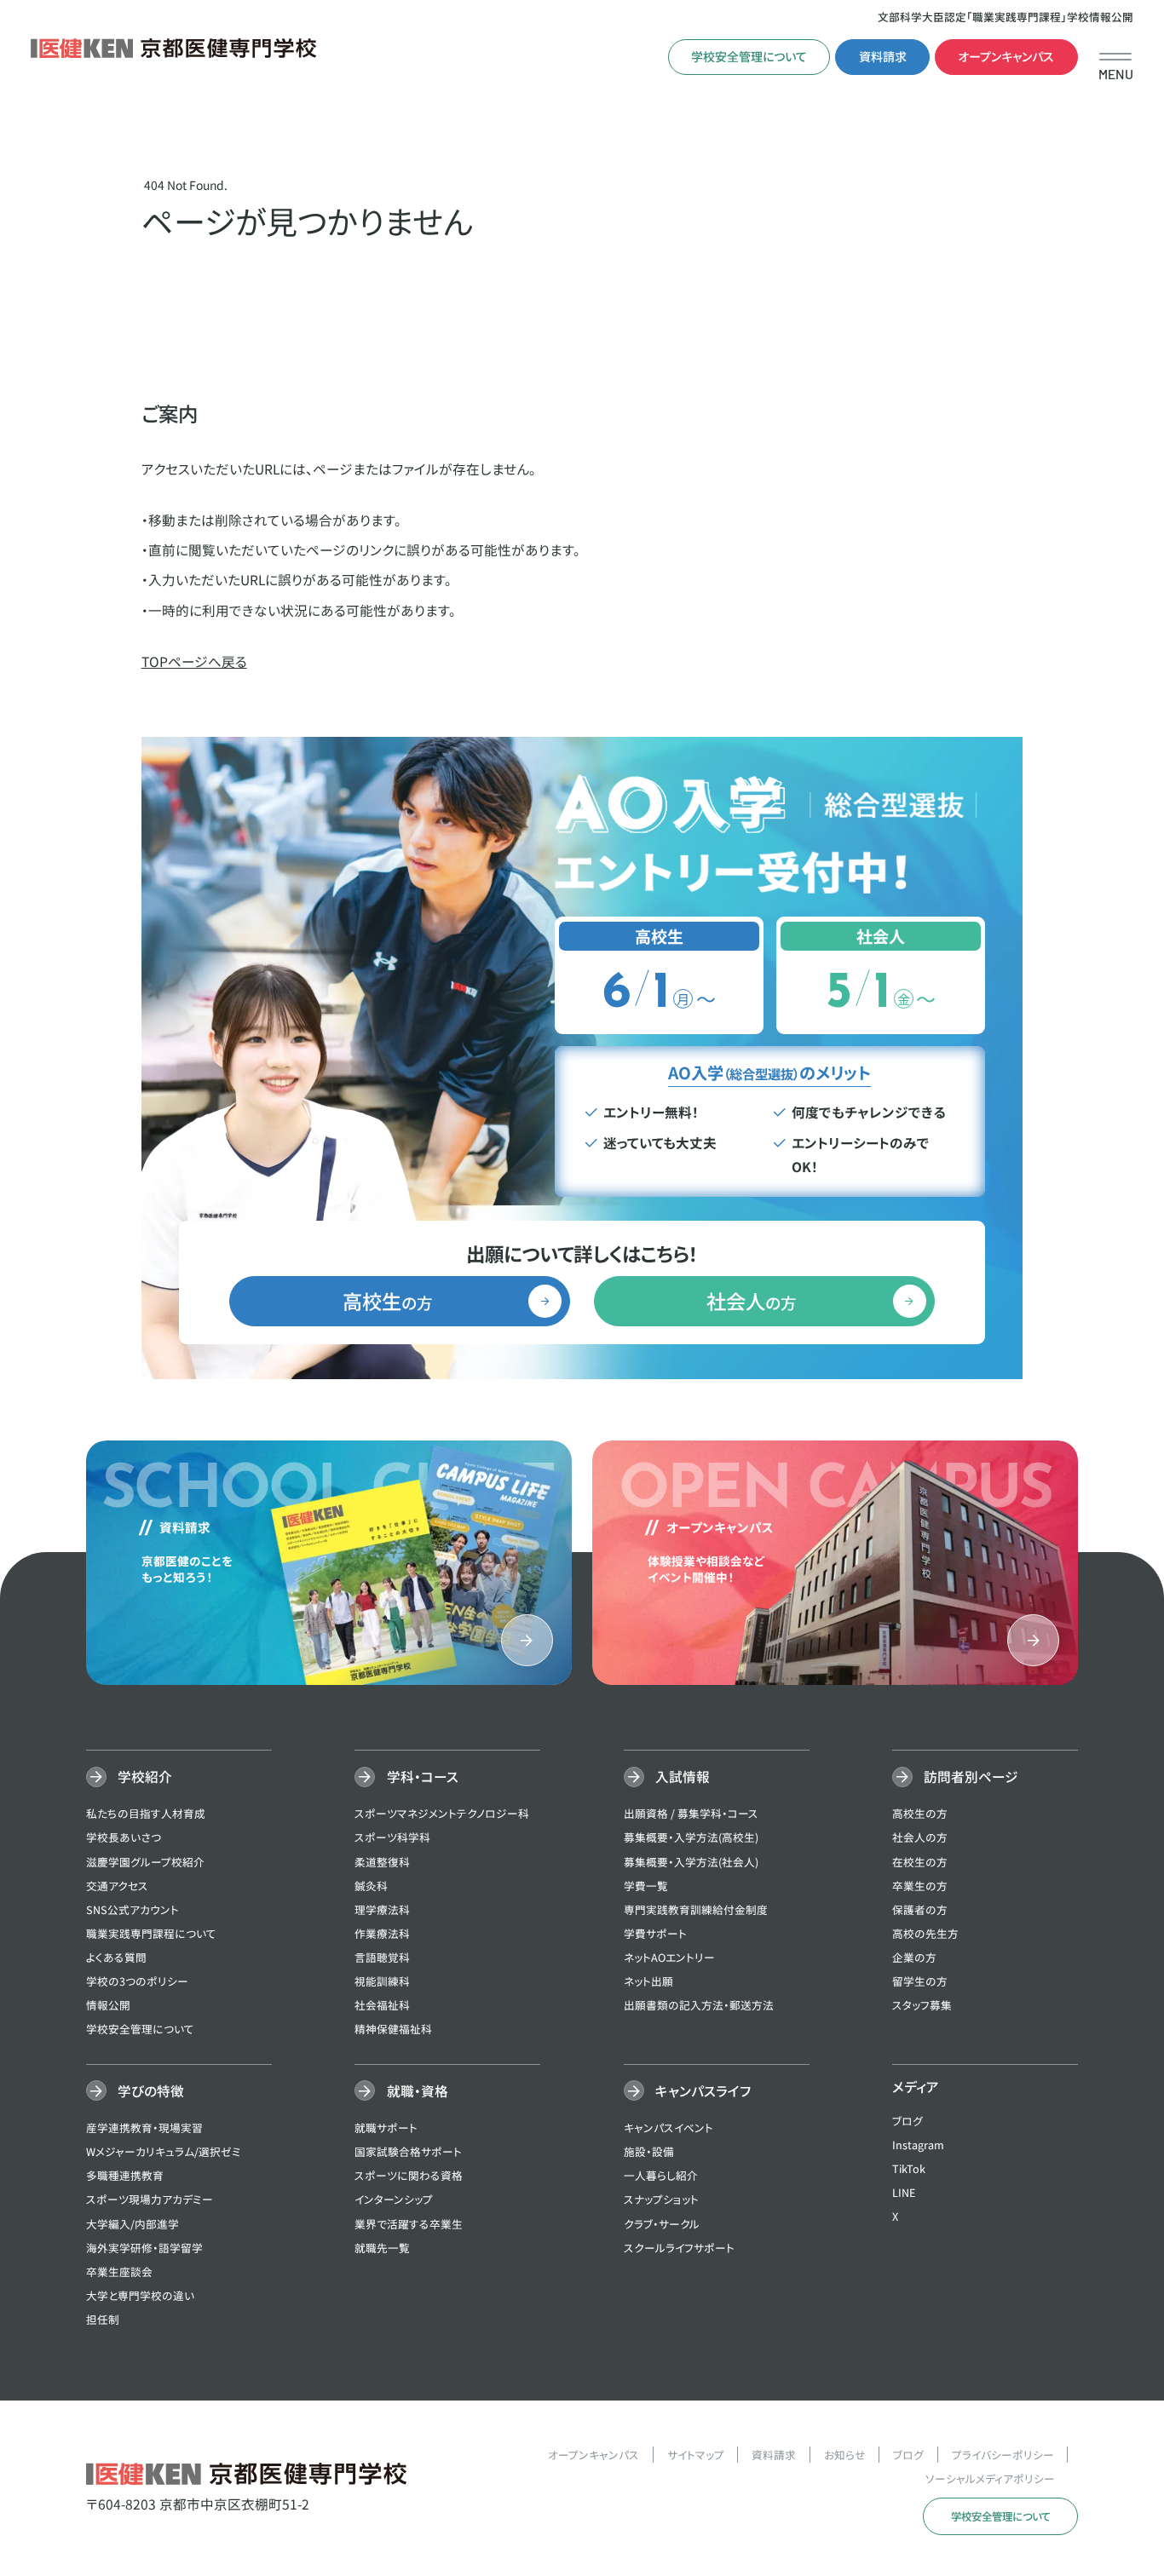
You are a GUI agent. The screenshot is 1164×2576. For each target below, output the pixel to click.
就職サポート (386, 2127)
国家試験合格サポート (408, 2151)
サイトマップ (696, 2455)
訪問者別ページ (971, 1776)
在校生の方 (920, 1862)
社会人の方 (920, 1837)
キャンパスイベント (668, 2127)
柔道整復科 (382, 1862)
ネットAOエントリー (669, 1957)
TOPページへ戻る (194, 661)
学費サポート (655, 1933)
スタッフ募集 (922, 2005)
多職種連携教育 (125, 2175)
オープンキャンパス (1006, 56)
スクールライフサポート (679, 2248)
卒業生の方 (920, 1886)
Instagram (918, 2145)
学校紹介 (145, 1776)
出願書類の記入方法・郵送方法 (699, 2005)
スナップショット (661, 2199)
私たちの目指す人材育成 (146, 1813)
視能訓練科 (382, 1981)
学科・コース (422, 1776)
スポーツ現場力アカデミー (150, 2199)
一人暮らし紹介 (661, 2175)
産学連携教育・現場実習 (144, 2127)
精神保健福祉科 (393, 2029)
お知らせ (845, 2455)
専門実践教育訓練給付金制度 (696, 1909)
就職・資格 (417, 2090)
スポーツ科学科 (392, 1837)
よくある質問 (116, 1957)
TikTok (909, 2168)
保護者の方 (920, 1909)
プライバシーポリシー (1003, 2455)
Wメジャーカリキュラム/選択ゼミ (164, 2151)
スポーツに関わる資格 (409, 2175)
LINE (904, 2192)
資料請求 (883, 56)
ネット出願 (648, 1981)
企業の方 (914, 1957)
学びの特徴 (151, 2090)
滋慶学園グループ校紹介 (145, 1862)
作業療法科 (382, 1933)
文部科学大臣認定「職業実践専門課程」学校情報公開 (1006, 17)
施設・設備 (649, 2151)
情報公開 (108, 2005)
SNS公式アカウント (133, 1909)
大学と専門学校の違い (140, 2295)
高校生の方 (920, 1813)
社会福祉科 (382, 2005)
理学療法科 (382, 1909)
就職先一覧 (382, 2248)
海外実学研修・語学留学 (144, 2248)
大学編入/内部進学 (133, 2224)
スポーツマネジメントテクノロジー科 (442, 1813)
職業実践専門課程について (151, 1933)
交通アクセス (117, 1886)
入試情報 (683, 1776)
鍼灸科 (371, 1886)
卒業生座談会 (119, 2271)
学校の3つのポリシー (137, 1981)
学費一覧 (646, 1886)
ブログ (908, 2121)
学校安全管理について (749, 56)
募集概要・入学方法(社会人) (691, 1862)
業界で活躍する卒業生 (409, 2224)
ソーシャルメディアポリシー (990, 2478)
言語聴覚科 (382, 1957)
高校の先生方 (925, 1933)
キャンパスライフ (703, 2090)
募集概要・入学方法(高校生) (691, 1837)
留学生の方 (920, 1981)
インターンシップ (394, 2199)
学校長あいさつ (124, 1837)
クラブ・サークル (662, 2224)
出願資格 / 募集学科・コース (691, 1813)
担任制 (103, 2319)
